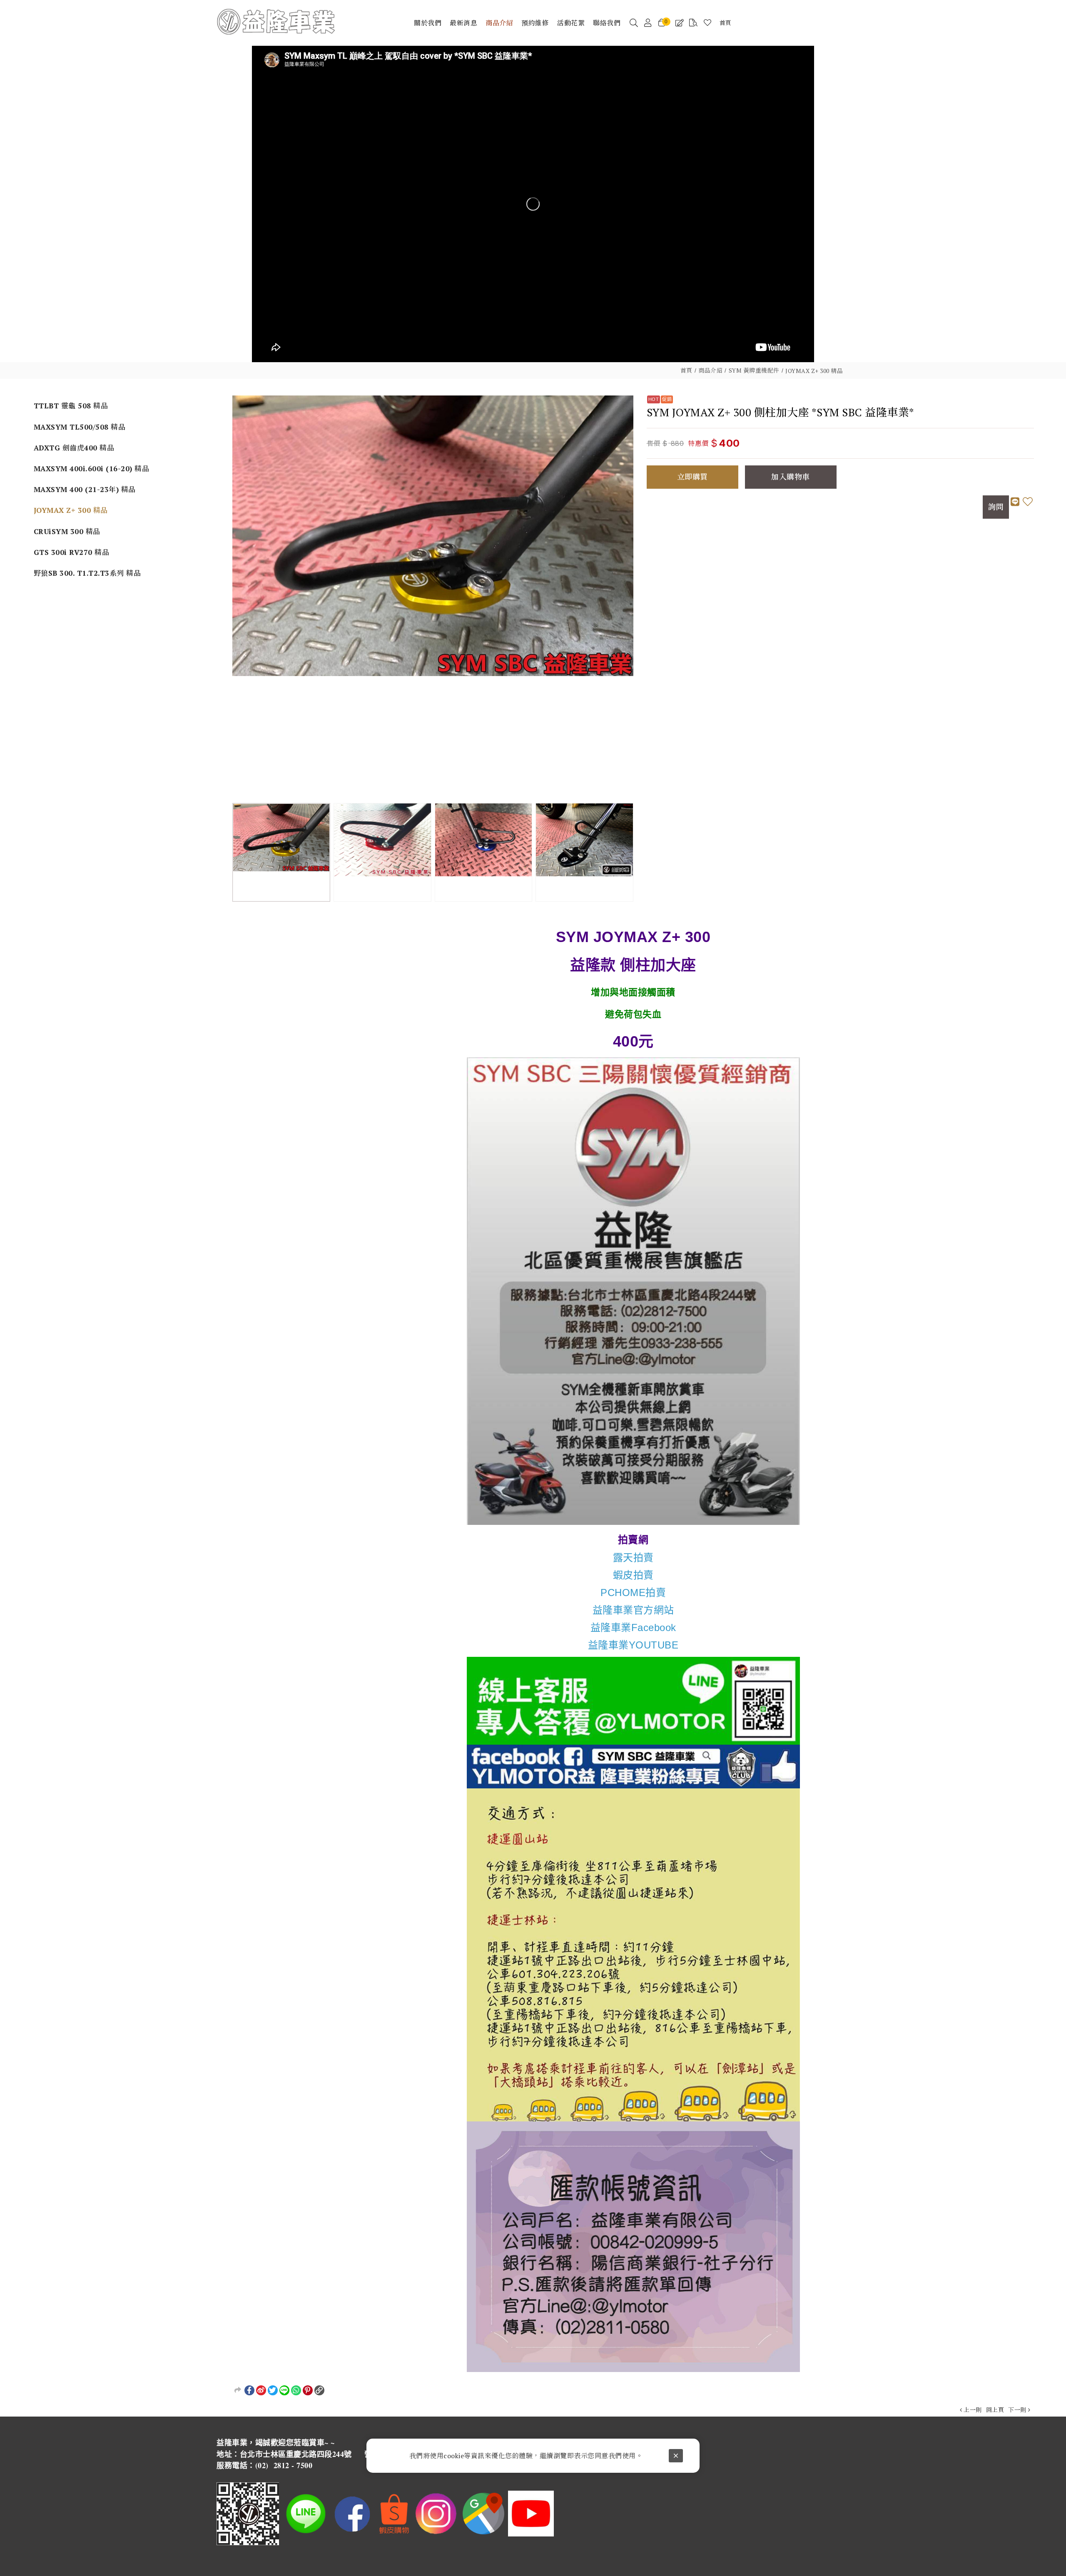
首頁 (686, 370)
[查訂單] (694, 23)
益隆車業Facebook (633, 1627)
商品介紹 (710, 370)
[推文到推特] (273, 2390)
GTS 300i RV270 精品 (72, 552)
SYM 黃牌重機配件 (754, 370)
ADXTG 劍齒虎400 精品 (74, 448)
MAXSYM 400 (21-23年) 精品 (85, 489)
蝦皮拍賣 (633, 1575)
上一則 (973, 2410)
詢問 (996, 507)
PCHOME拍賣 (633, 1593)
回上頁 (995, 2410)
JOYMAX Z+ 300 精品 (814, 371)
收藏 (1028, 507)
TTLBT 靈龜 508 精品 (71, 406)
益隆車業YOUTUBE (633, 1645)
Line (1015, 507)
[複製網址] (319, 2390)
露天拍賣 (633, 1558)
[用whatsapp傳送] (296, 2390)
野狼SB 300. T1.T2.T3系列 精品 (87, 573)
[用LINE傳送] (284, 2390)
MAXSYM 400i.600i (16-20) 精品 (92, 469)
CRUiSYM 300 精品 (67, 531)
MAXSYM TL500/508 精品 (80, 427)
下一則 (1017, 2410)
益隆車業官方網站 (633, 1610)
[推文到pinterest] (308, 2390)
